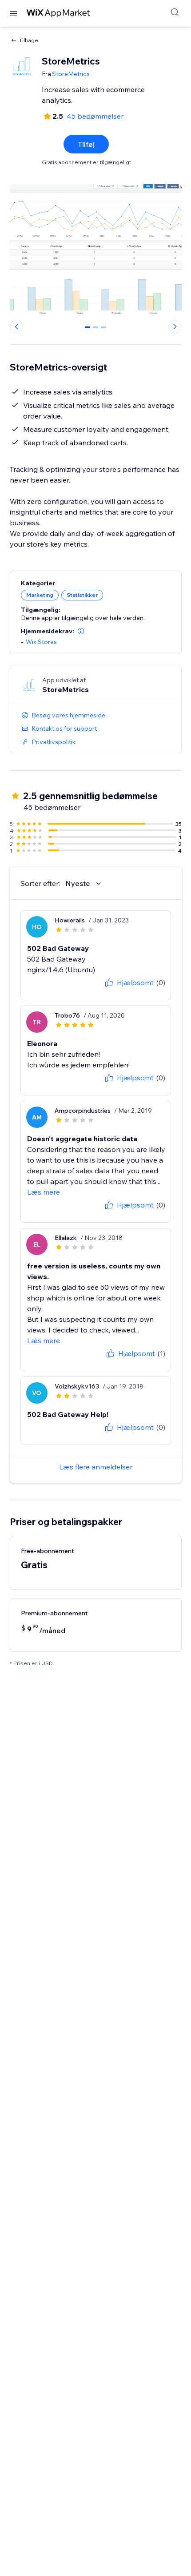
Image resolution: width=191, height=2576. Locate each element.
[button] (81, 631)
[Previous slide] (16, 326)
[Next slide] (175, 326)
